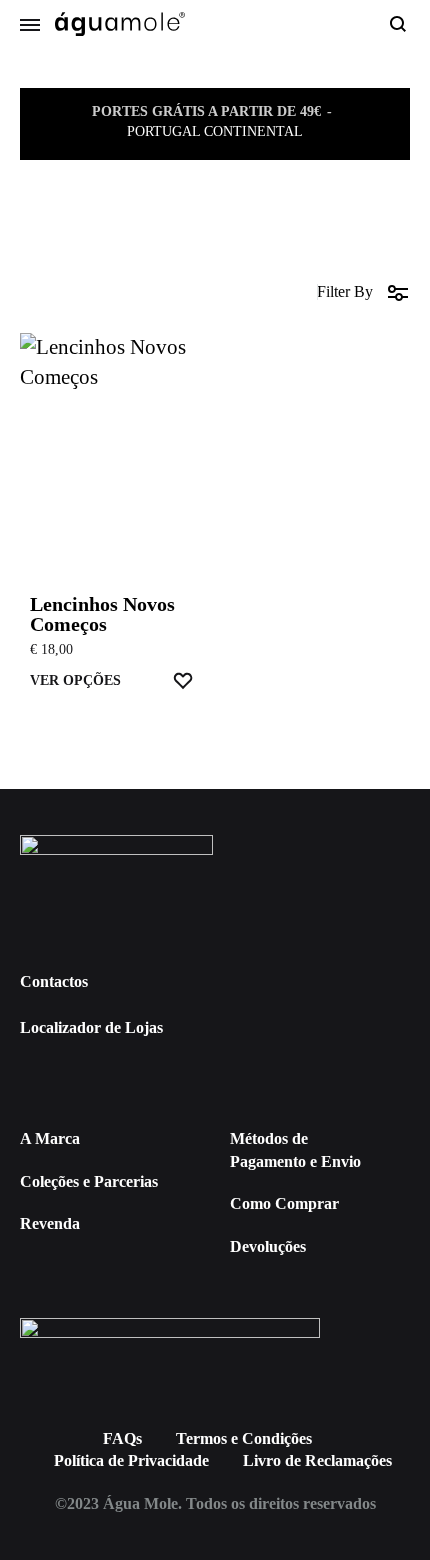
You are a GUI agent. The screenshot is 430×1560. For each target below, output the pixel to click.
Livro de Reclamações (317, 1460)
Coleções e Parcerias (89, 1181)
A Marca (50, 1138)
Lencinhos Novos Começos (102, 614)
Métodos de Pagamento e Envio (295, 1149)
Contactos (54, 981)
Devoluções (268, 1246)
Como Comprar (284, 1203)
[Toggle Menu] (30, 26)
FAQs (122, 1438)
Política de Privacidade (131, 1460)
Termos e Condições (244, 1438)
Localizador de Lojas (91, 1027)
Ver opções (75, 680)
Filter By (345, 291)
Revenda (50, 1223)
